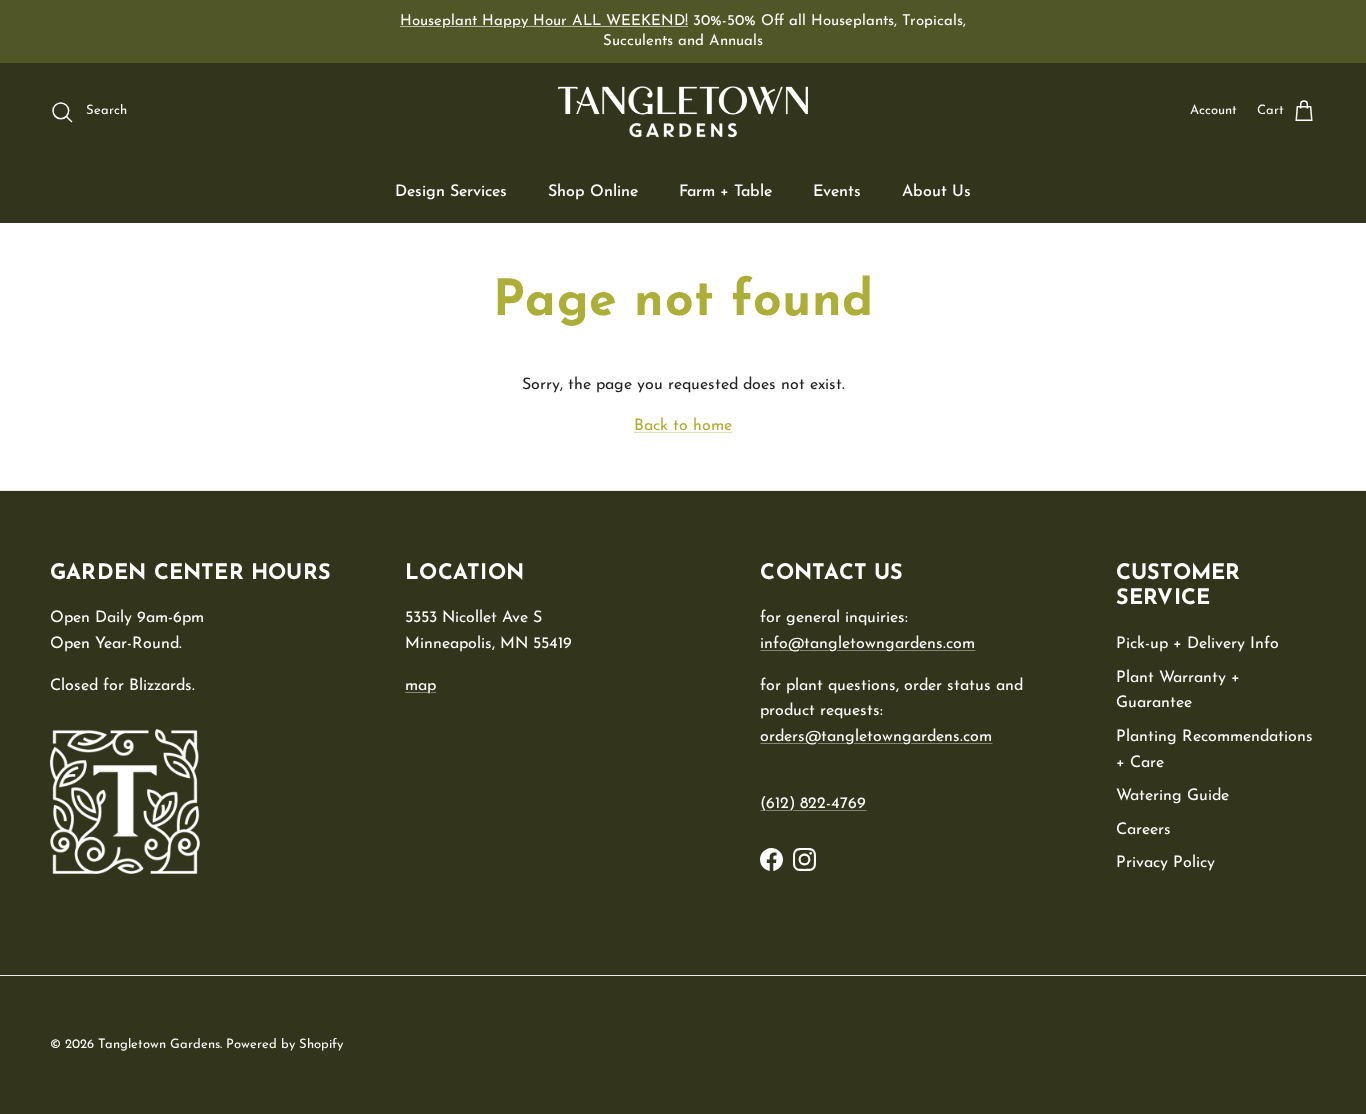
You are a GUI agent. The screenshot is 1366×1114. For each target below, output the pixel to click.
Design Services (451, 192)
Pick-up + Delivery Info (1197, 644)
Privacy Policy (1165, 863)
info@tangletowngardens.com (867, 644)
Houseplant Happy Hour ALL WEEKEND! (544, 21)
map (420, 686)
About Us (936, 192)
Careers (1143, 830)
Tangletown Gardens (159, 1044)
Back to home (683, 426)
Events (837, 192)
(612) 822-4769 (813, 804)
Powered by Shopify (284, 1044)
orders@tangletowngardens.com (876, 737)
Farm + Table (725, 192)
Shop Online (593, 192)
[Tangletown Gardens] (683, 112)
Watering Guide (1172, 796)
